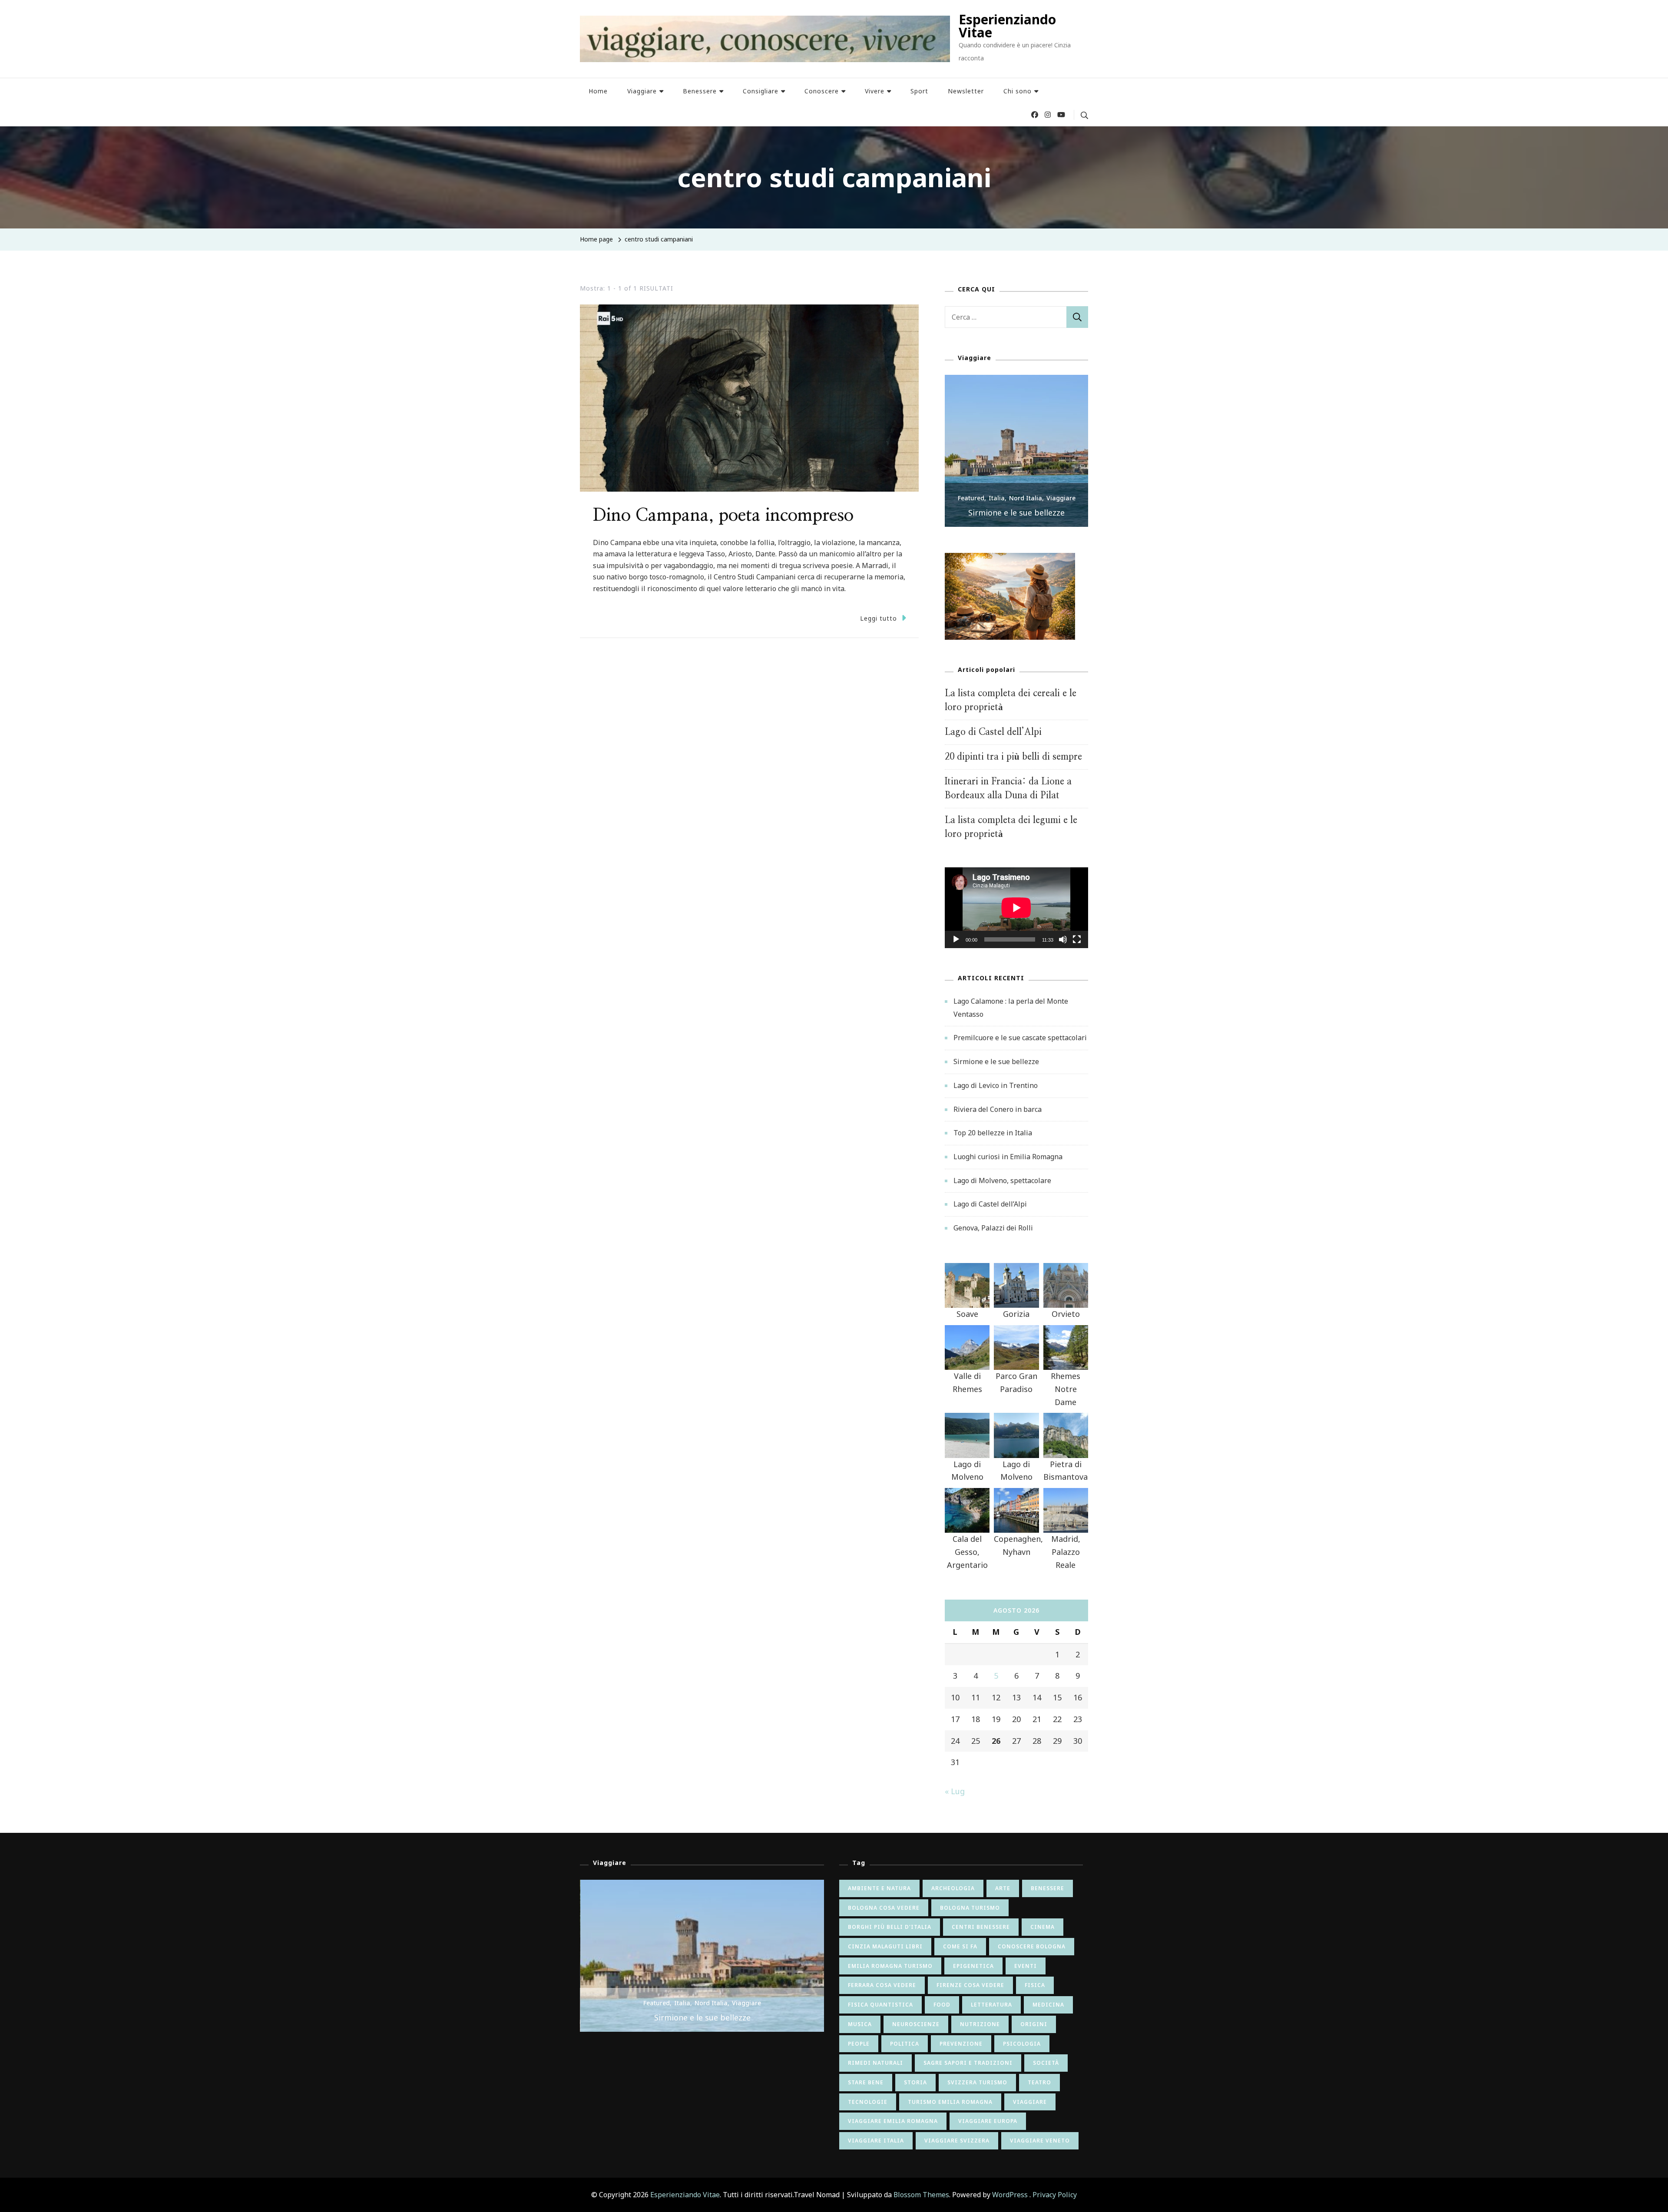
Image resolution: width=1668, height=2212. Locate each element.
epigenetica (973, 1966)
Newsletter (966, 91)
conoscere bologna (1032, 1946)
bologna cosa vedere (884, 1908)
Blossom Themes (921, 2195)
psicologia (1022, 2044)
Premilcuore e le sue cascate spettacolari (1020, 1038)
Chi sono (1018, 91)
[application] (1016, 908)
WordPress (1010, 2195)
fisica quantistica (880, 2005)
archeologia (953, 1888)
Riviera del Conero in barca (998, 1109)
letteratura (991, 2005)
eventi (1026, 1966)
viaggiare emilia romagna (893, 2121)
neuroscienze (916, 2024)
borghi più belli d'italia (890, 1927)
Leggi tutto (879, 618)
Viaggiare (642, 91)
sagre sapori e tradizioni (968, 2063)
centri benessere (981, 1927)
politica (905, 2044)
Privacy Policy (1055, 2195)
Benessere (700, 91)
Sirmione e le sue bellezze (1016, 512)
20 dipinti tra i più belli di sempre (1013, 757)
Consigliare (761, 91)
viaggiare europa (988, 2121)
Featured (971, 498)
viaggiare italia (876, 2141)
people (859, 2044)
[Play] (956, 946)
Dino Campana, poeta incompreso (723, 516)
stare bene (866, 2082)
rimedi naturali (875, 2063)
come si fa (960, 1946)
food (942, 2005)
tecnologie (868, 2102)
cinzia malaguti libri (885, 1946)
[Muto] (1063, 946)
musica (860, 2024)
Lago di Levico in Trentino (996, 1085)
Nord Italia (1026, 498)
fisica (1035, 1985)
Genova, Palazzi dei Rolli (993, 1228)
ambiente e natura (879, 1888)
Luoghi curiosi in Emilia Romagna (1008, 1157)
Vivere (875, 91)
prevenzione (961, 2044)
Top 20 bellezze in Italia (993, 1133)
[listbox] (1016, 451)
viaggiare (1030, 2102)
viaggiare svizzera (957, 2141)
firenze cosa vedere (970, 1985)
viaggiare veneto (1040, 2141)
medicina (1048, 2005)
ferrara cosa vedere (882, 1985)
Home (598, 91)
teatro (1039, 2082)
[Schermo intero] (1077, 946)
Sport (919, 91)
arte (1003, 1888)
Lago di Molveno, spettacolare (1002, 1180)
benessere (1047, 1888)
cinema (1042, 1927)
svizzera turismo (977, 2082)
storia (915, 2082)
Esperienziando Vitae (1007, 26)
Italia (997, 498)
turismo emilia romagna (950, 2102)
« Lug (955, 1791)
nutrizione (980, 2024)
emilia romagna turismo (890, 1966)
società (1046, 2063)
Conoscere (822, 91)
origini (1034, 2024)
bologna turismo (970, 1908)
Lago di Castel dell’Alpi (993, 732)
